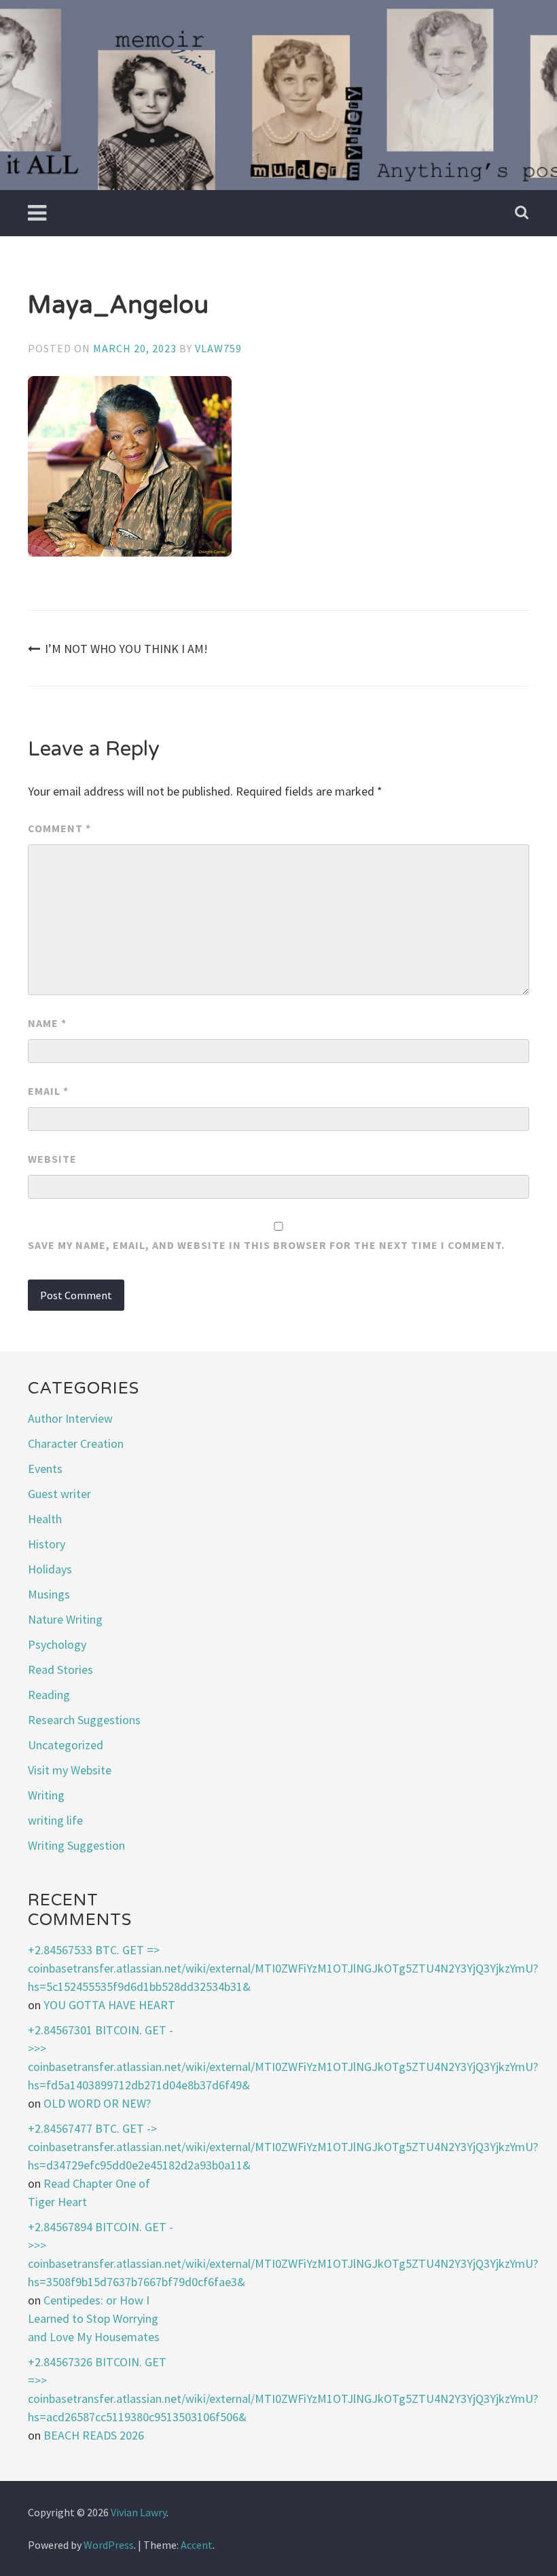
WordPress (109, 2545)
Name (47, 1023)
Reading (49, 1695)
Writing (46, 1795)
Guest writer (59, 1494)
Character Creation (76, 1443)
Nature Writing (65, 1619)
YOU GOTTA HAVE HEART (109, 2005)
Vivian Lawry (139, 2512)
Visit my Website (70, 1770)
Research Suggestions (84, 1720)
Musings (49, 1594)
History (47, 1544)
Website (52, 1159)
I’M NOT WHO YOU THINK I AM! (126, 649)
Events (45, 1469)
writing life (55, 1820)
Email (48, 1091)
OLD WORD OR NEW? (97, 2103)
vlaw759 (218, 348)
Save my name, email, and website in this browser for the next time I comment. (266, 1245)
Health (45, 1519)
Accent (197, 2545)
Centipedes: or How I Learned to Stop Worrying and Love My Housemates (94, 2318)
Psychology (57, 1644)
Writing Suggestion (76, 1845)
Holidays (50, 1569)
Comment (59, 828)
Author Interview (70, 1418)
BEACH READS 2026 (94, 2435)
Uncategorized (66, 1745)
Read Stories (60, 1669)
